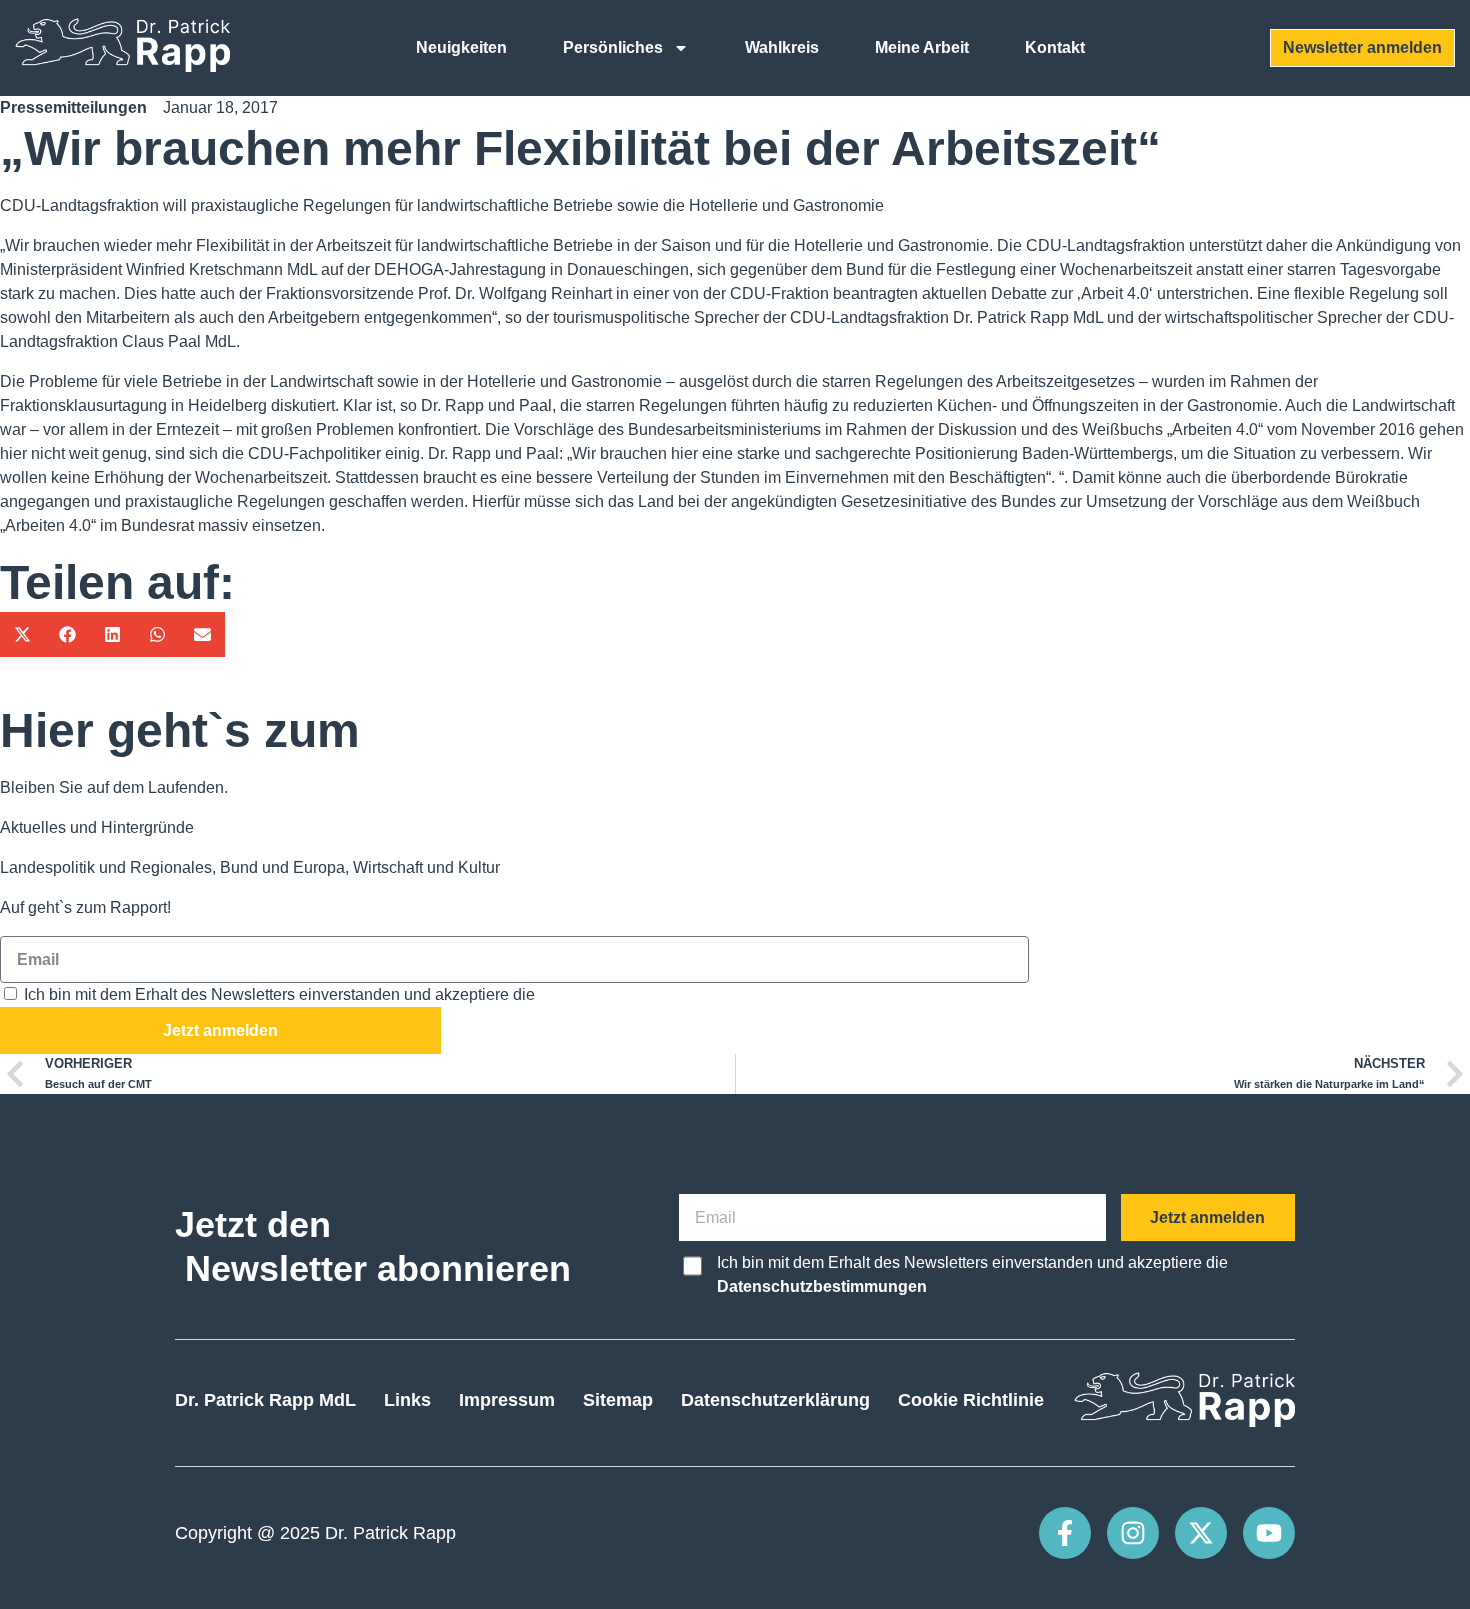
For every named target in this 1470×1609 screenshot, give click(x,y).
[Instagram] (1133, 1533)
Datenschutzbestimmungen (644, 994)
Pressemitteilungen (73, 107)
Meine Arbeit (922, 47)
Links (407, 1400)
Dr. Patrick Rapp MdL (265, 1400)
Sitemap (618, 1400)
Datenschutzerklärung (775, 1400)
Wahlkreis (782, 47)
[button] (22, 634)
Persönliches (613, 47)
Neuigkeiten (461, 47)
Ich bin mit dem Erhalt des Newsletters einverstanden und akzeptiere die (386, 994)
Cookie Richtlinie (971, 1400)
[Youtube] (1269, 1533)
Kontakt (1055, 47)
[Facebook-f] (1065, 1533)
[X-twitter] (1201, 1533)
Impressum (507, 1400)
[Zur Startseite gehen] (122, 66)
